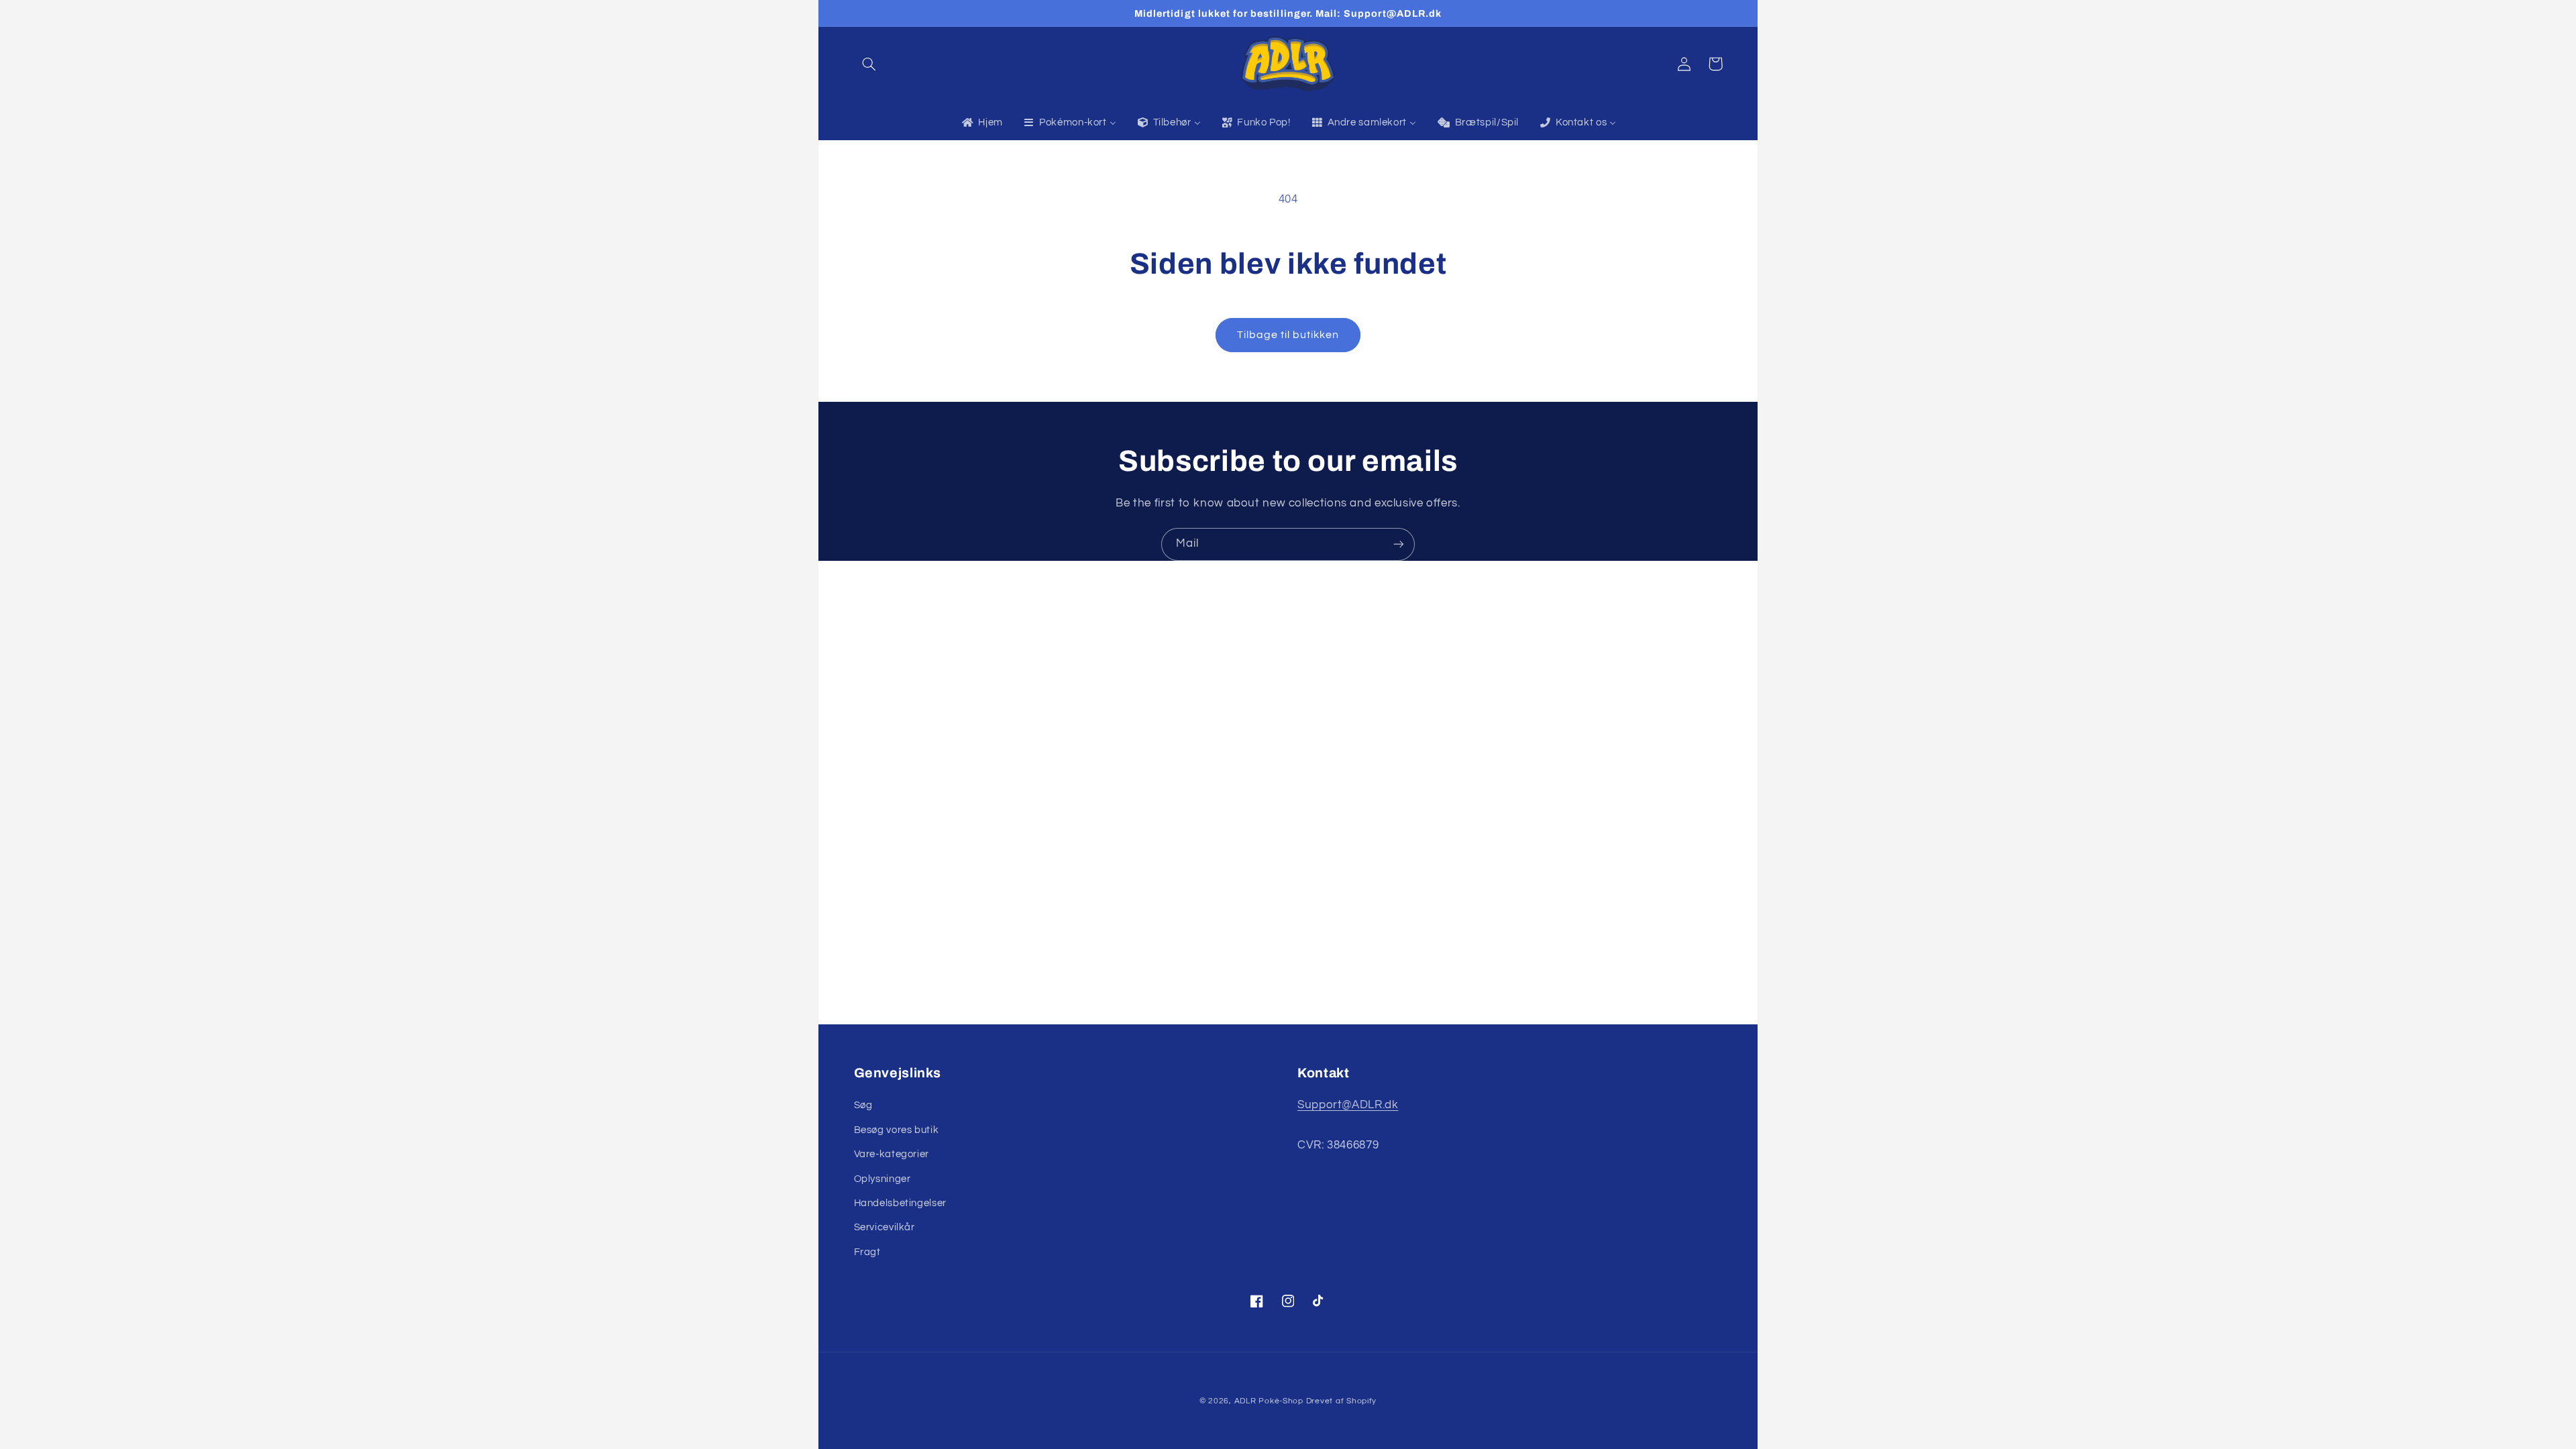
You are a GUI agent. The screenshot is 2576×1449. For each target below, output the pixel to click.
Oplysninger (882, 1179)
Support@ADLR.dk (1348, 1105)
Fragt (867, 1252)
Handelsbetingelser (900, 1203)
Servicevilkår (884, 1227)
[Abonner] (1399, 544)
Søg (863, 1105)
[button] (869, 64)
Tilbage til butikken (1288, 335)
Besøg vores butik (897, 1130)
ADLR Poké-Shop (1269, 1401)
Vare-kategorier (892, 1154)
